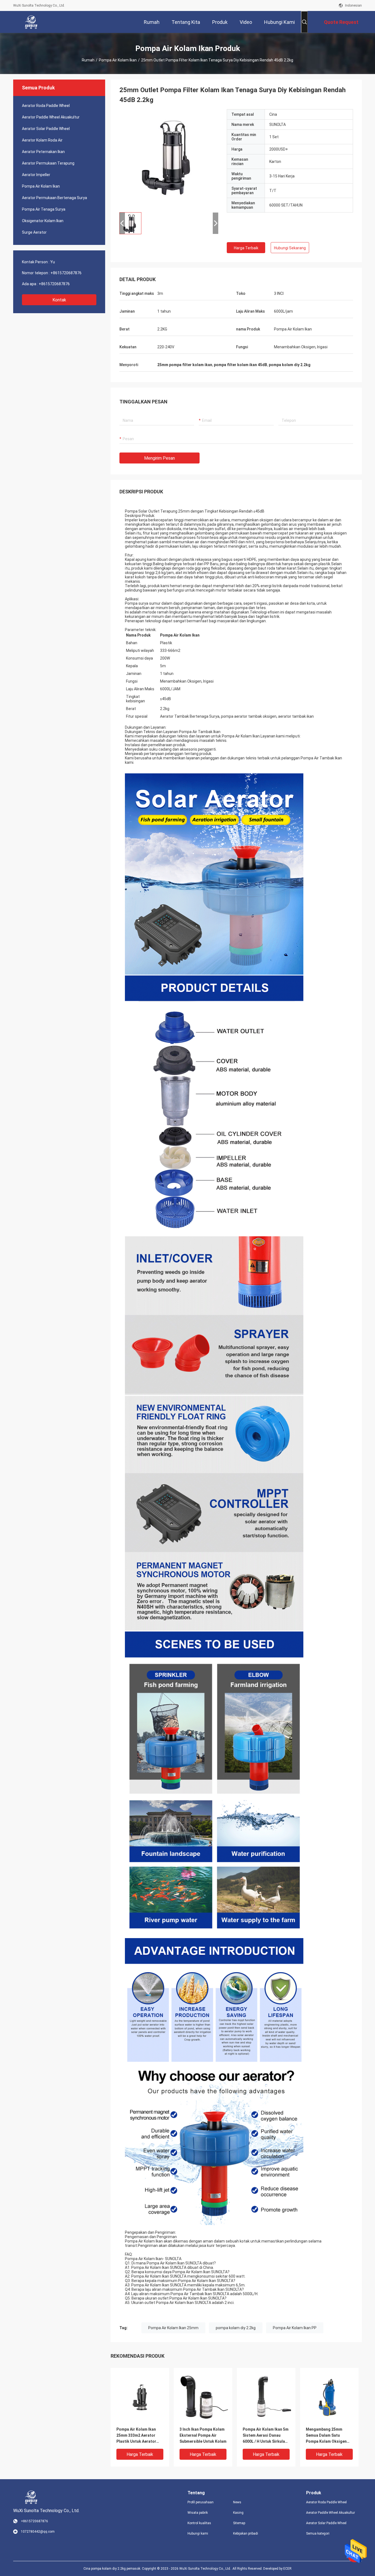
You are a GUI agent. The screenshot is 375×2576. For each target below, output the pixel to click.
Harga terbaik (246, 248)
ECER (287, 2569)
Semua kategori (318, 2533)
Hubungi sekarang (290, 248)
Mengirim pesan (159, 458)
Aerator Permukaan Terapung (48, 163)
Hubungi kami (198, 2533)
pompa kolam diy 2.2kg (236, 2328)
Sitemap (239, 2523)
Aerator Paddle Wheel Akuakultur (51, 117)
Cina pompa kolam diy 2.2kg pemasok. (113, 2569)
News (237, 2502)
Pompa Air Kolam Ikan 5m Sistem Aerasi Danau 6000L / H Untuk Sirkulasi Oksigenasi (266, 2436)
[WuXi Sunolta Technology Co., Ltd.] (31, 22)
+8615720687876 (66, 273)
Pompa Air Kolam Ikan (118, 60)
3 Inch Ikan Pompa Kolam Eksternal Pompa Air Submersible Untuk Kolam (203, 2435)
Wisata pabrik (198, 2513)
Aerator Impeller (36, 175)
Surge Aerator (34, 232)
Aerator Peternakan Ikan (43, 152)
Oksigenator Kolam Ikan (43, 221)
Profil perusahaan (201, 2502)
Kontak (59, 300)
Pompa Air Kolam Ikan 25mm (173, 2328)
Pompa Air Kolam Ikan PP (295, 2328)
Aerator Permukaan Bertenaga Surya (54, 198)
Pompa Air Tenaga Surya (44, 209)
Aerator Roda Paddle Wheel (46, 106)
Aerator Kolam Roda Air (42, 140)
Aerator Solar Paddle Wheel (46, 129)
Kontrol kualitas (199, 2523)
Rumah (88, 60)
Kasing (238, 2513)
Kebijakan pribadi (246, 2533)
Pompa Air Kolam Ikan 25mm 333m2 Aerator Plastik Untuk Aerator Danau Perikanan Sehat (138, 2436)
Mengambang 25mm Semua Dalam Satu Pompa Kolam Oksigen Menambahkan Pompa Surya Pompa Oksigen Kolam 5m (326, 2436)
